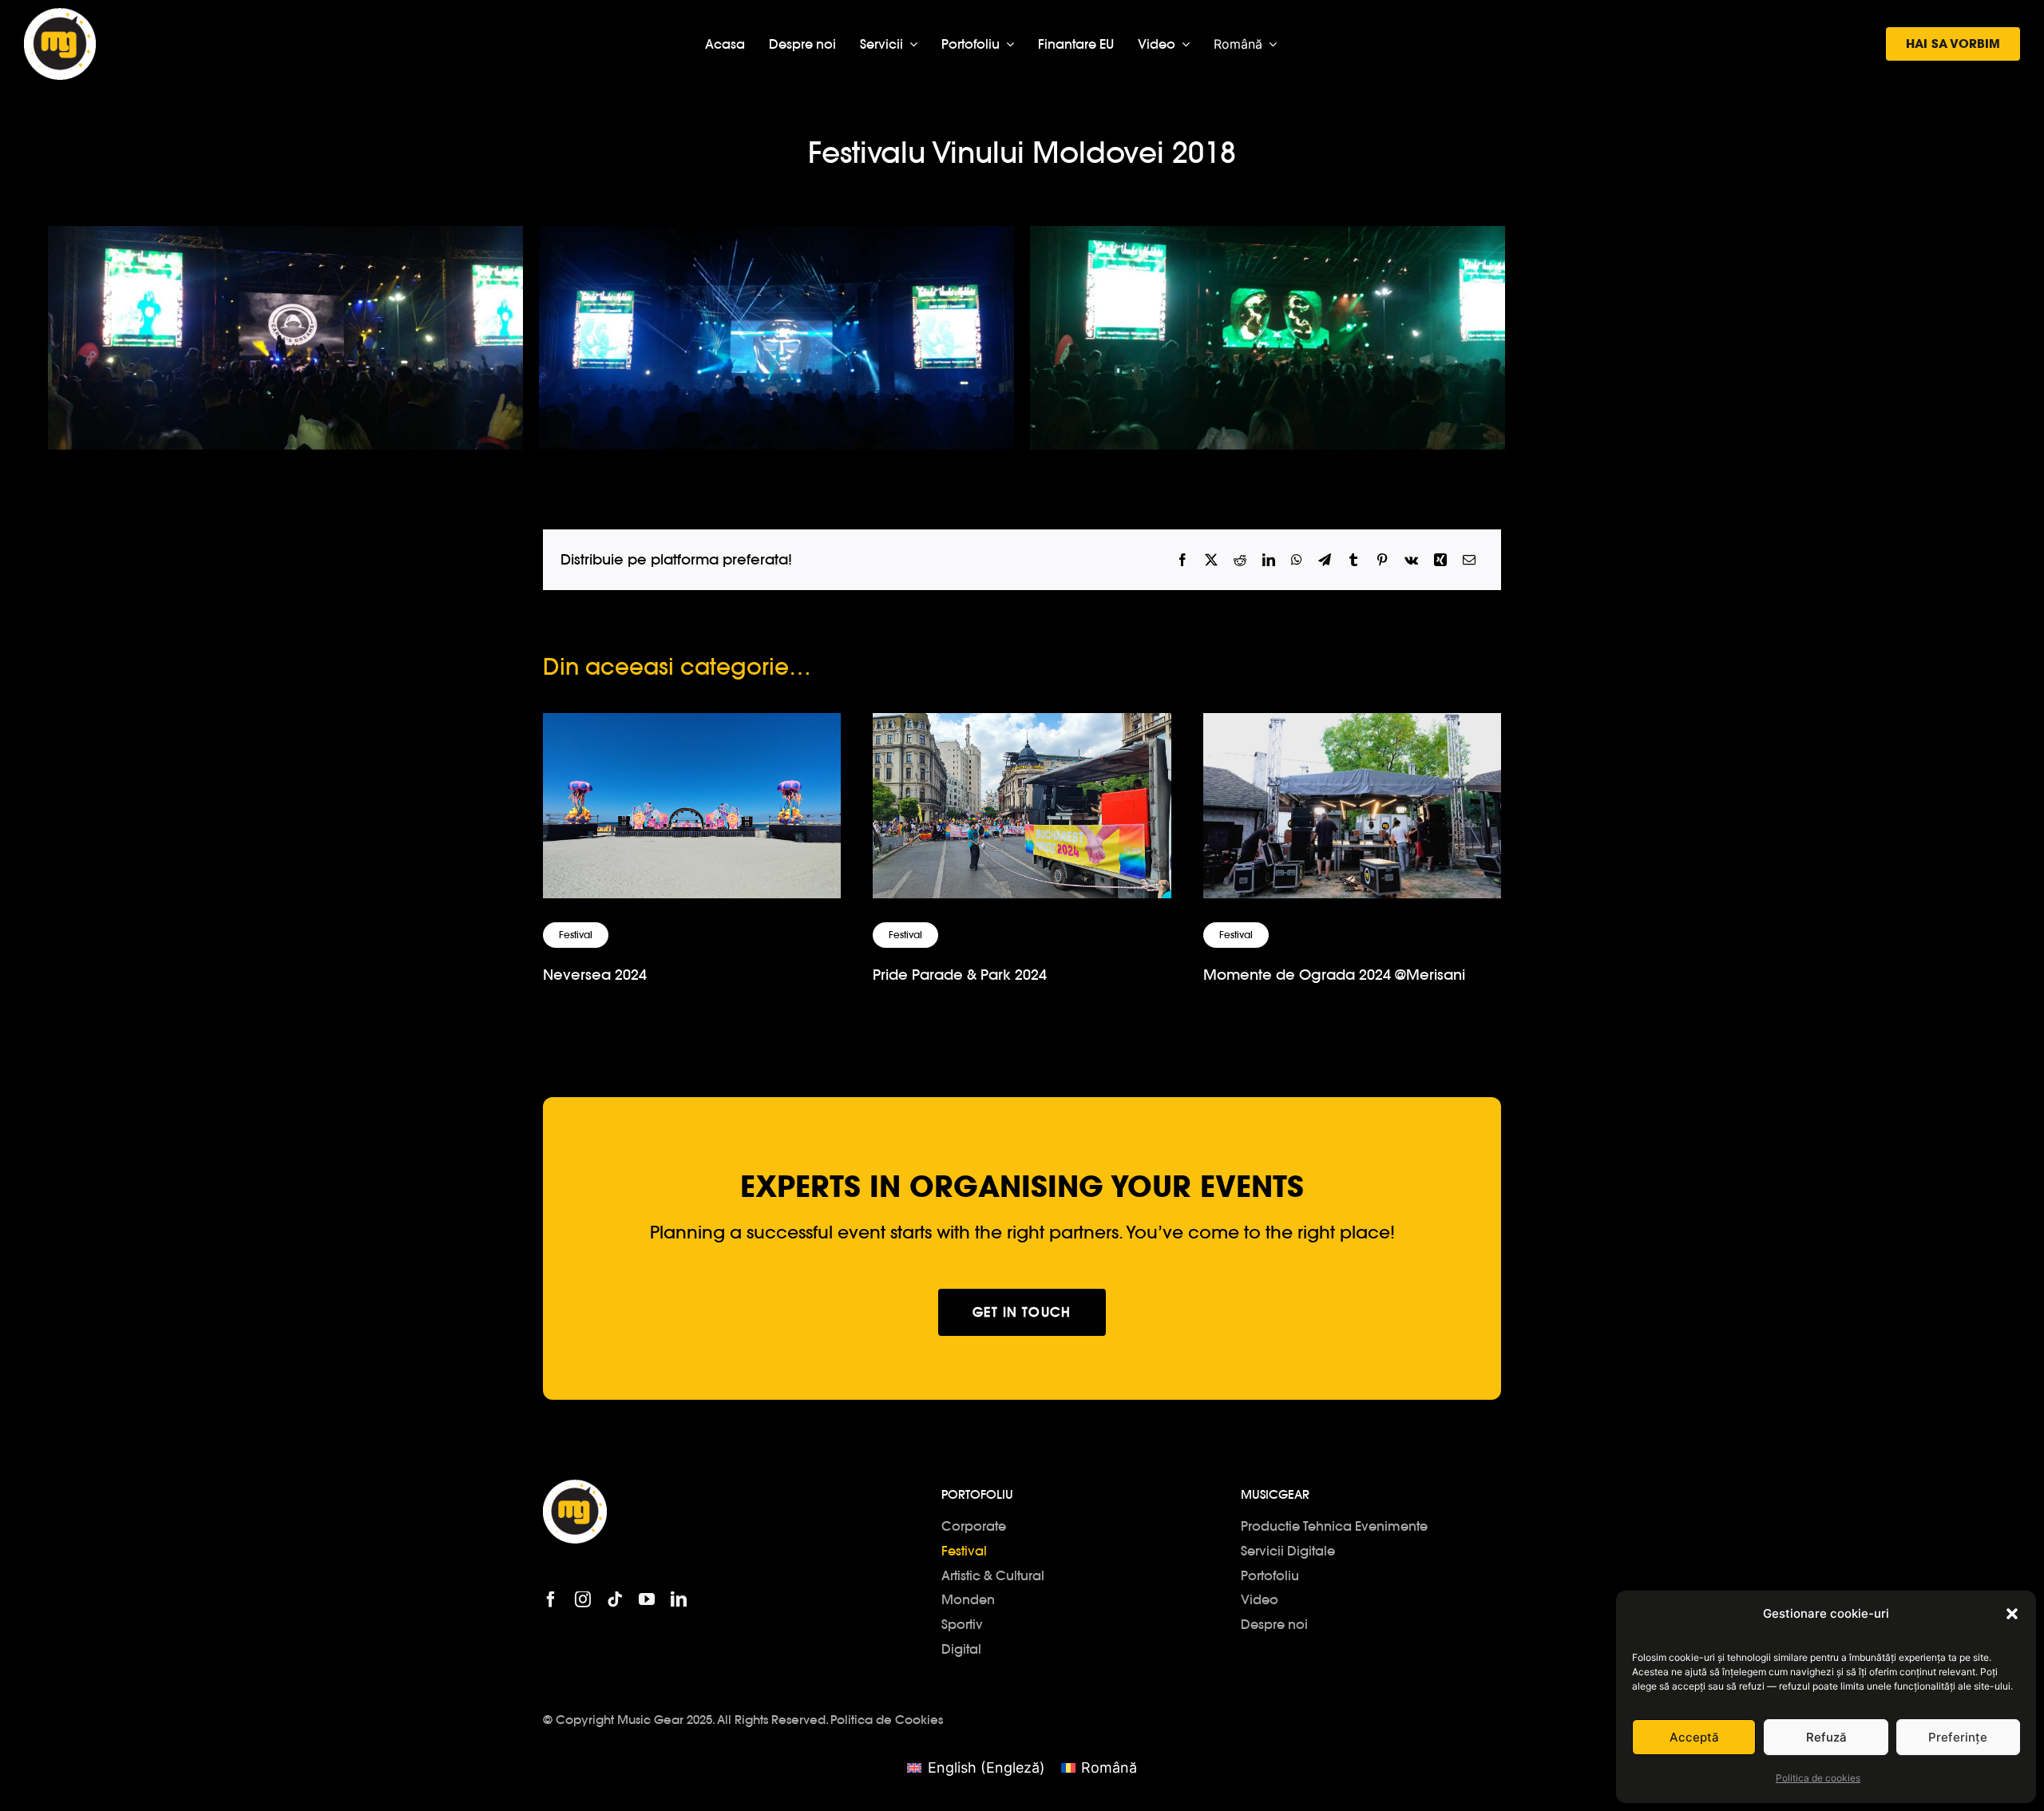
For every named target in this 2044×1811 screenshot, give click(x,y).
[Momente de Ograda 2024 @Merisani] (1352, 726)
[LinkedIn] (1269, 560)
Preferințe (1958, 1737)
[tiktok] (615, 1599)
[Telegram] (1325, 560)
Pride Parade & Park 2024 (960, 975)
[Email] (1469, 560)
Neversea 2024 (595, 975)
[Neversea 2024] (692, 726)
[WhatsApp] (1297, 560)
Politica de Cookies (887, 1720)
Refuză (1826, 1737)
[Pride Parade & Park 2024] (1022, 726)
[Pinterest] (1382, 560)
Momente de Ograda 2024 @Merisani (1334, 975)
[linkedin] (679, 1599)
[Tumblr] (1353, 560)
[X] (1211, 560)
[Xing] (1440, 560)
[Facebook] (1182, 560)
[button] (2012, 1614)
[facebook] (551, 1599)
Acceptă (1694, 1737)
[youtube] (647, 1599)
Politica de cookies (1818, 1778)
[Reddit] (1240, 560)
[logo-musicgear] (60, 15)
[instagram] (583, 1599)
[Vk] (1411, 560)
